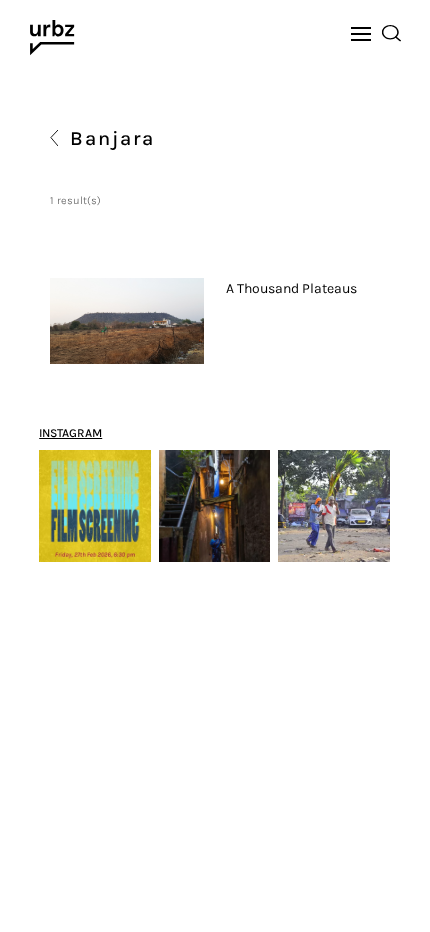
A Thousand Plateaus (291, 288)
